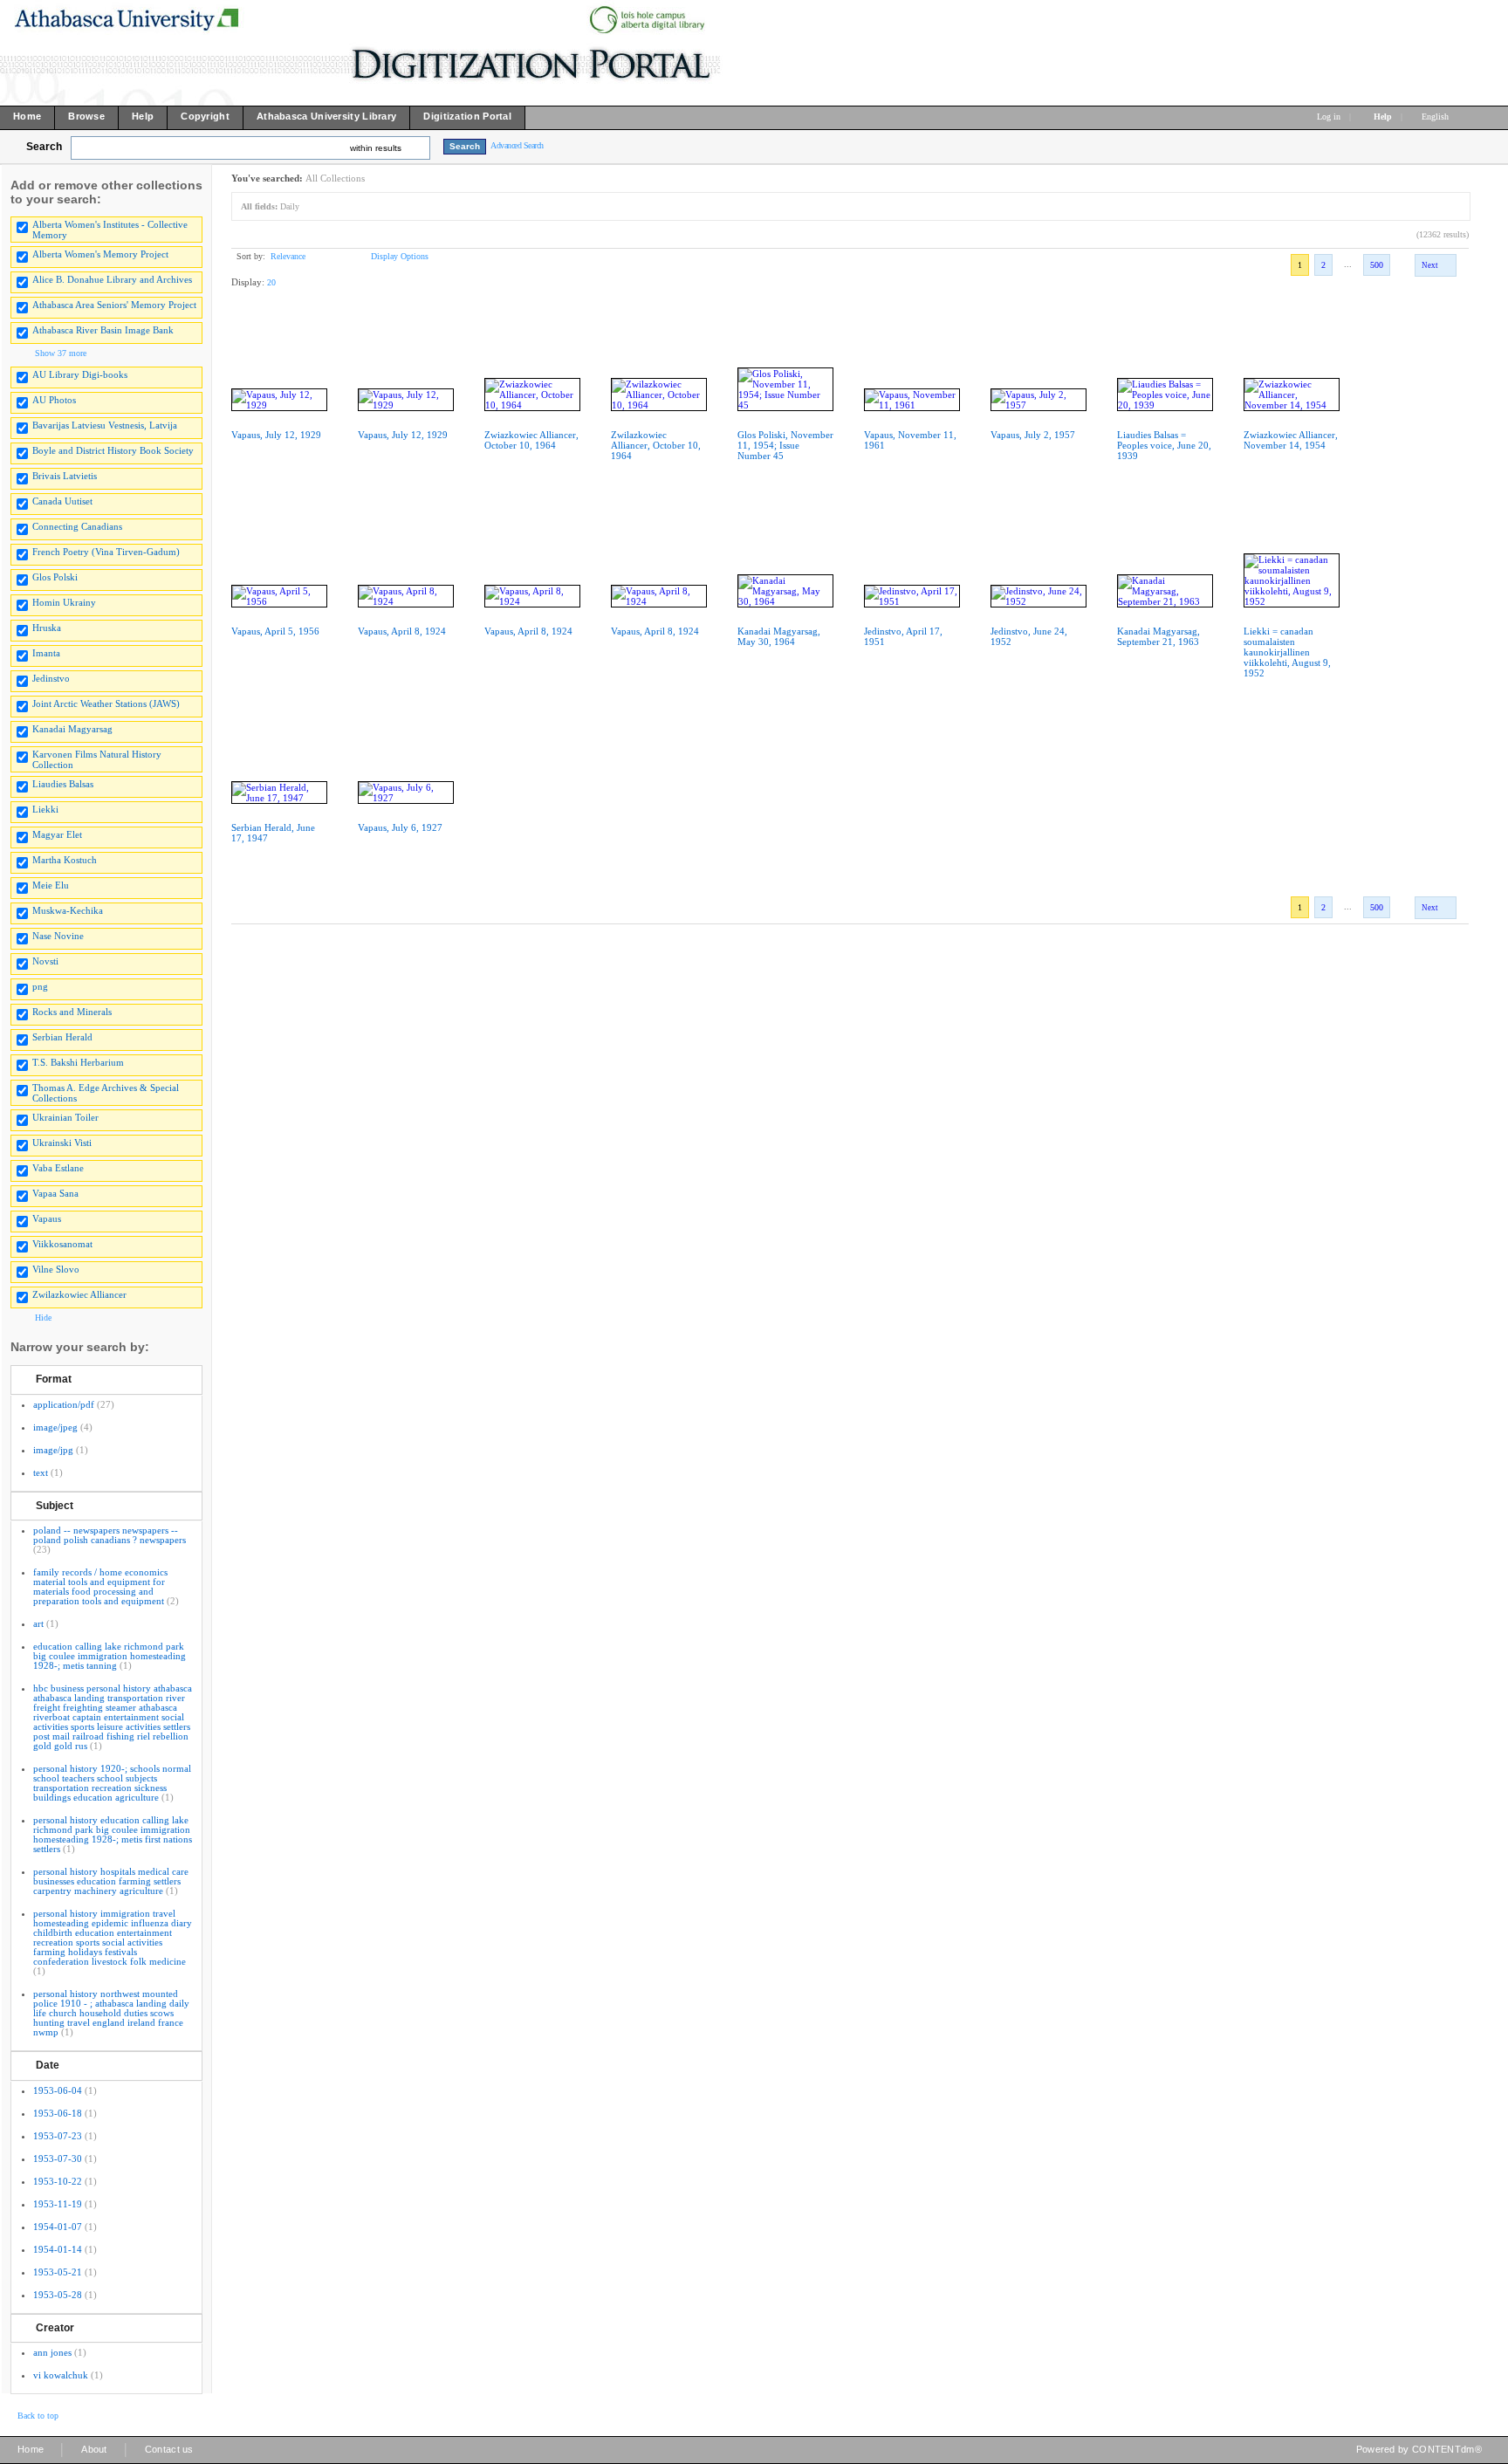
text (41, 1472)
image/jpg (53, 1450)
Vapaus (47, 1218)
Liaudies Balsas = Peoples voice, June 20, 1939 (1164, 445)
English (1436, 117)
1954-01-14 (58, 2249)
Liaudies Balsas (63, 784)
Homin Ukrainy (64, 602)
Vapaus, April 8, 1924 (402, 631)
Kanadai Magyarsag (72, 729)
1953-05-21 (58, 2272)
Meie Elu (51, 885)
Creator (55, 2328)
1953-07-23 (58, 2136)
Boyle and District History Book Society (113, 450)
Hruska (47, 628)
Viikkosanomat (62, 1244)
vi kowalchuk (61, 2375)
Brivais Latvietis (65, 476)
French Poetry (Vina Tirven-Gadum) (106, 552)
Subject (55, 1506)
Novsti (45, 961)
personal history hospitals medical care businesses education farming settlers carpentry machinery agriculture (111, 1881)
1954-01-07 (58, 2227)
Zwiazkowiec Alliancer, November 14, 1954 (1291, 440)
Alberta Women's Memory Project (100, 254)
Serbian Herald (62, 1037)
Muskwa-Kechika (68, 910)
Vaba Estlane (58, 1168)
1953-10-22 (58, 2181)
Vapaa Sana (55, 1193)
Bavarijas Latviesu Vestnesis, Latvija (105, 425)
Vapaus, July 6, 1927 (400, 827)
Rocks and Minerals (72, 1012)
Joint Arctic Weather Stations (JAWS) (106, 704)
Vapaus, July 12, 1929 (276, 435)
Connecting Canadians (77, 526)
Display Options (400, 256)
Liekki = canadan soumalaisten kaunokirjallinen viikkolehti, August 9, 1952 (1287, 652)
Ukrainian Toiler (65, 1117)
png (40, 986)
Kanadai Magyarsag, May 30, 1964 (779, 636)
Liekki (45, 809)
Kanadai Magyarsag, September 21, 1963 (1158, 636)
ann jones (52, 2352)
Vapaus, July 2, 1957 (1033, 435)
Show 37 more (61, 353)
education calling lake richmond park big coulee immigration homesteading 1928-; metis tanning (110, 1656)
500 (1377, 265)
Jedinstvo (51, 678)
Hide (43, 1318)
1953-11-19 (58, 2204)
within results (376, 148)
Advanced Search (517, 145)
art (38, 1623)
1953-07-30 (58, 2159)
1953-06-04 (58, 2090)
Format (54, 1379)
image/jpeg (55, 1427)
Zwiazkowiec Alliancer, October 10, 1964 (531, 440)
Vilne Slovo (56, 1269)
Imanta (46, 653)
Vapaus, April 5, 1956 (275, 631)
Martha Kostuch (65, 860)
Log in (1329, 117)
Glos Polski (55, 577)
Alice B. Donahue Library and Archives (112, 279)
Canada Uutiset (62, 501)
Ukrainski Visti (62, 1143)
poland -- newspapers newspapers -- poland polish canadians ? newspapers (110, 1535)
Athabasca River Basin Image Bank (103, 330)
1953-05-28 (58, 2295)
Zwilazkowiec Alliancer (79, 1294)
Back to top (38, 2416)
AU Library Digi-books (80, 374)
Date (48, 2065)
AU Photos (54, 400)
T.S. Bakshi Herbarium (78, 1062)
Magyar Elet (57, 834)
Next (1430, 265)
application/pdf (64, 1404)
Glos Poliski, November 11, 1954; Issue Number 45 (785, 445)
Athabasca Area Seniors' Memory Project (114, 305)
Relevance (288, 256)
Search (44, 147)
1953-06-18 (58, 2113)
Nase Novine (58, 936)
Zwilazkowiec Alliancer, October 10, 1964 (656, 445)
